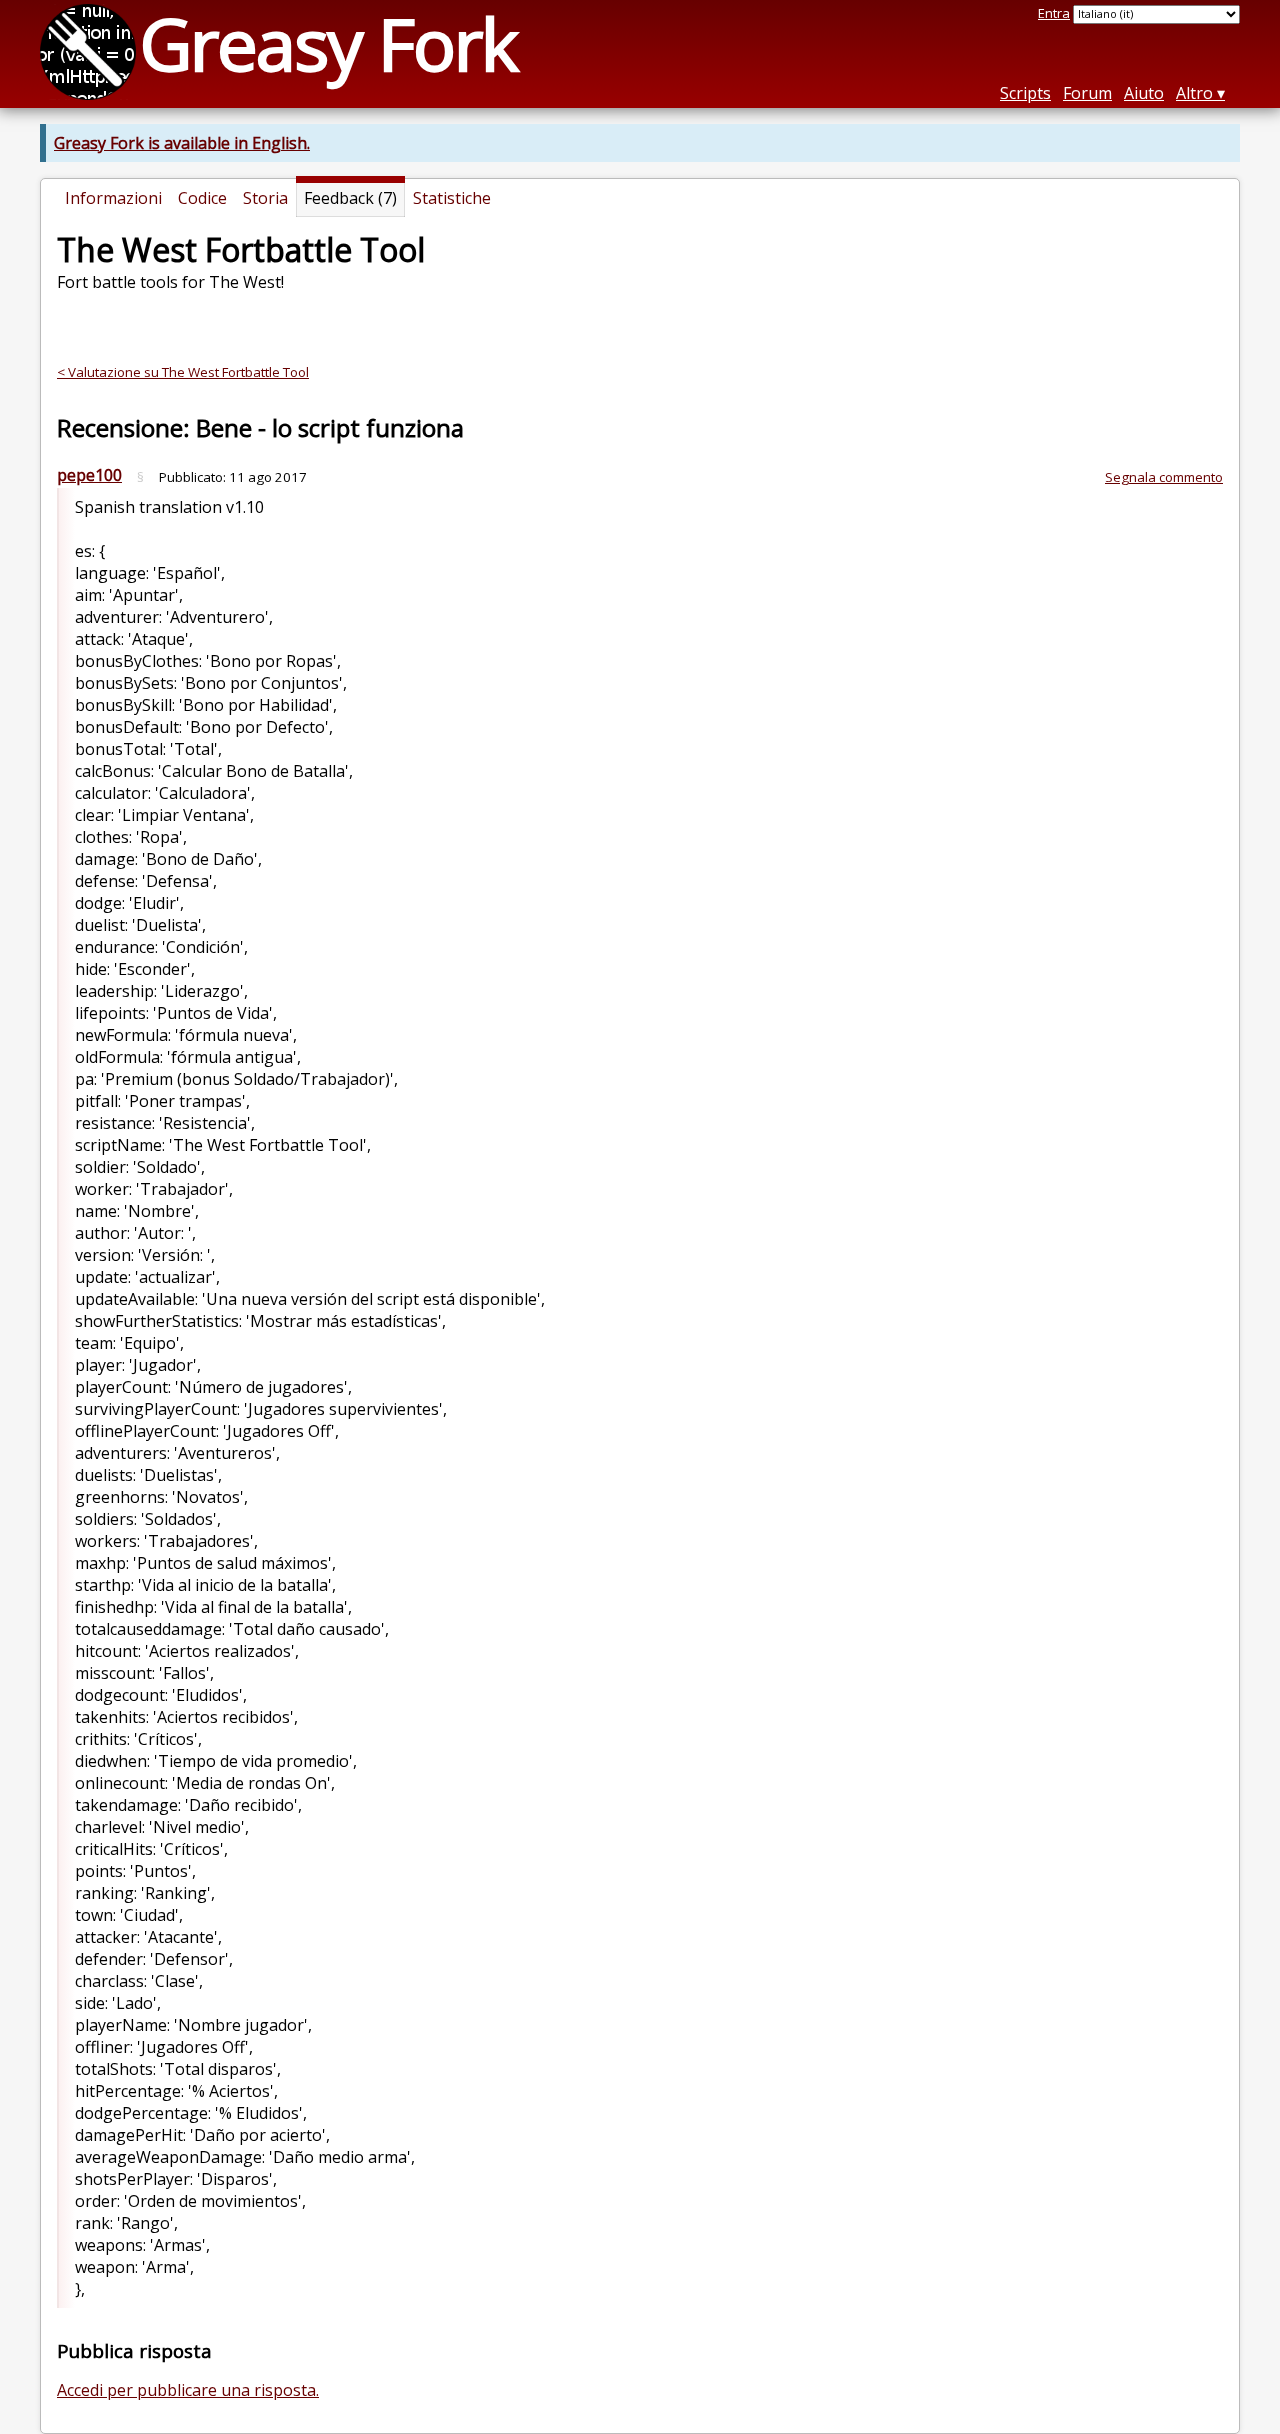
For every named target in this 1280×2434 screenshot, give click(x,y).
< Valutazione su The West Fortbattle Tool (183, 372)
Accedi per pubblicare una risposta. (188, 2390)
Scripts (1025, 93)
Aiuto (1144, 93)
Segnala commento (1164, 477)
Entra (1054, 13)
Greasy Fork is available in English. (182, 143)
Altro (1194, 93)
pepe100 (89, 475)
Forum (1087, 93)
